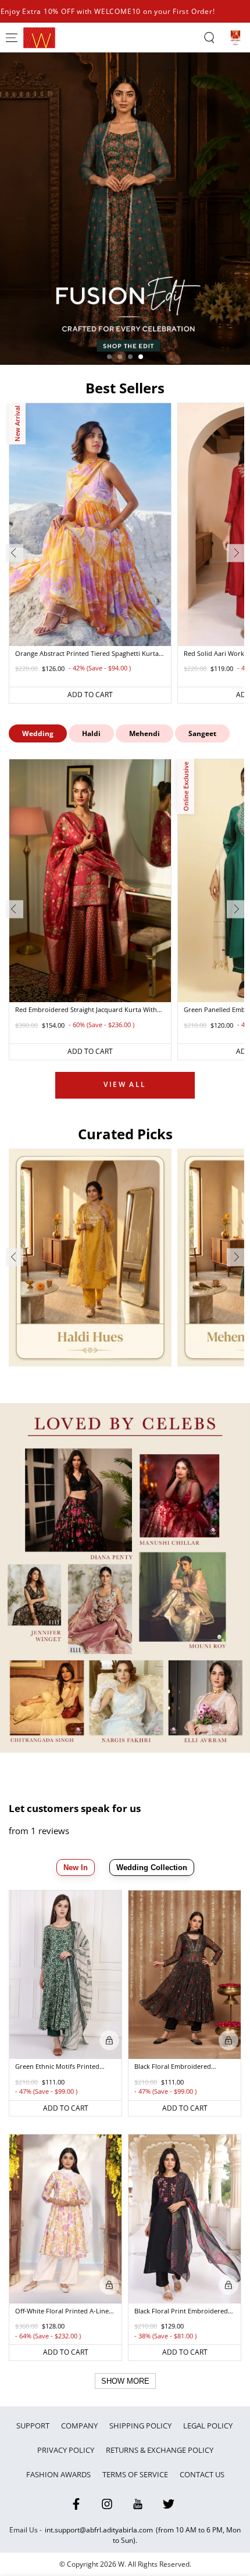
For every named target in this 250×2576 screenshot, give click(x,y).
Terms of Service (135, 2474)
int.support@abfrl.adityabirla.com (99, 2530)
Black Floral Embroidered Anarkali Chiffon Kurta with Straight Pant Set (176, 2067)
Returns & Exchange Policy (160, 2450)
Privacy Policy (66, 2450)
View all (125, 1084)
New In (76, 1868)
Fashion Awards (58, 2474)
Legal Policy (209, 2426)
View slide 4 (141, 357)
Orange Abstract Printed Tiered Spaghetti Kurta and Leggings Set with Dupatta (87, 654)
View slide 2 (120, 357)
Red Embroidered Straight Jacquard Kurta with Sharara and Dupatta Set (86, 1010)
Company (79, 2426)
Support (33, 2426)
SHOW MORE (125, 2381)
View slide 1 (109, 357)
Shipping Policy (140, 2426)
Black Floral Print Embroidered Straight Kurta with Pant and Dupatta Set (181, 2312)
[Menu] (12, 38)
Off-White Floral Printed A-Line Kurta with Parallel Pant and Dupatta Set (62, 2312)
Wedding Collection (152, 1868)
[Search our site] (209, 38)
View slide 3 (130, 357)
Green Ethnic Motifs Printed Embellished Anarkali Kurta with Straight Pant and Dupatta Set (64, 2067)
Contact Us (202, 2474)
